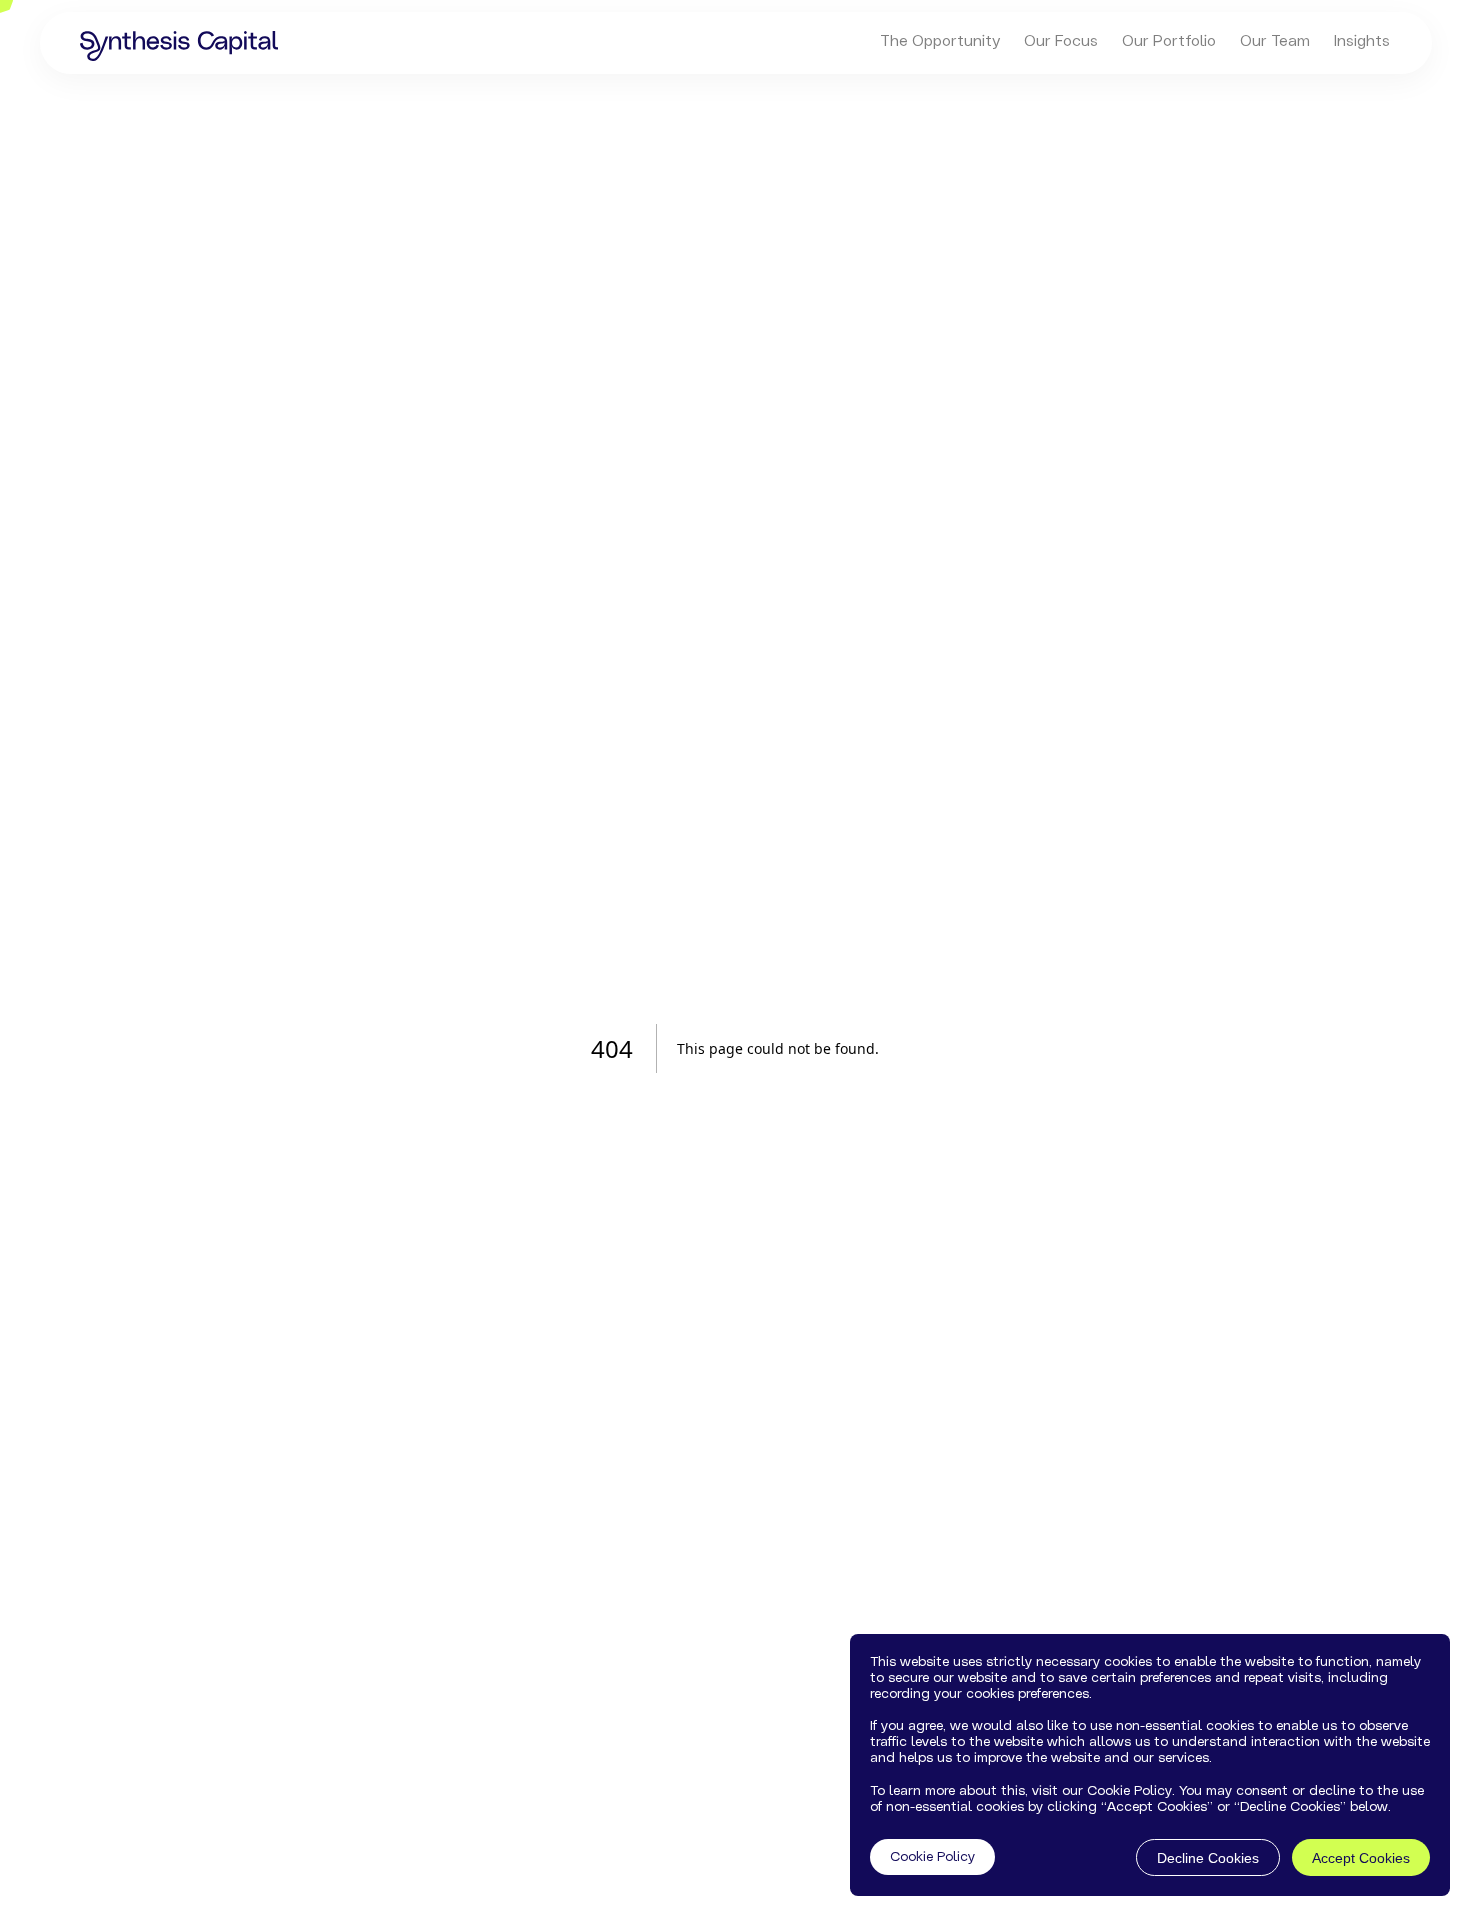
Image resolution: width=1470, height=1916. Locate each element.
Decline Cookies (1208, 1858)
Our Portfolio (1169, 41)
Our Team (1275, 41)
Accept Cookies (1361, 1858)
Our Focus (1061, 41)
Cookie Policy (932, 1858)
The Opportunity (940, 41)
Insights (1362, 41)
